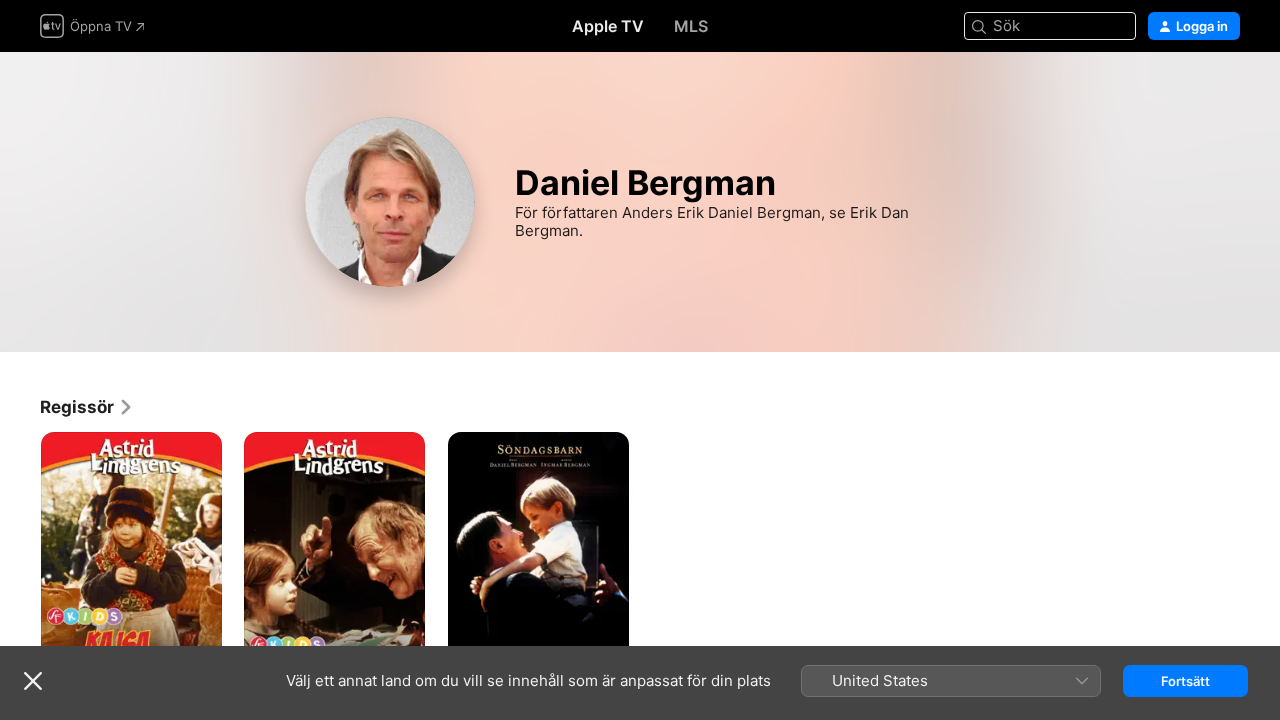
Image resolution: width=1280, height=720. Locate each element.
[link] (87, 407)
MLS (691, 26)
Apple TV (608, 26)
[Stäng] (33, 681)
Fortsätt (1185, 681)
